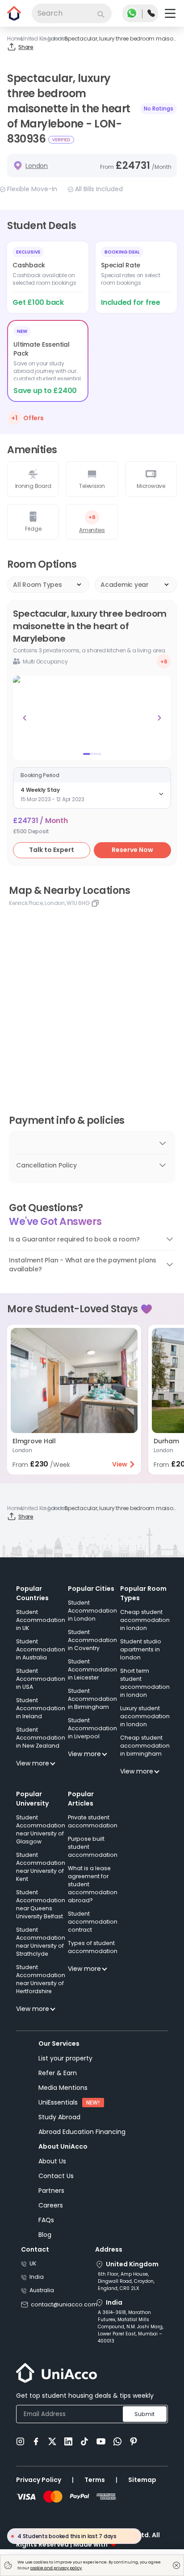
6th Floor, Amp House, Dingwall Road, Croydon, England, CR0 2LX (126, 2281)
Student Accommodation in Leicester (92, 1669)
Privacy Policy (39, 2480)
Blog (45, 2235)
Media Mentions (63, 2088)
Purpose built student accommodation (93, 1847)
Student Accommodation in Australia (41, 1649)
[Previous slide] (25, 718)
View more (33, 1763)
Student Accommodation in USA (41, 1679)
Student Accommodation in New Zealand (41, 1738)
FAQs (46, 2220)
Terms (95, 2480)
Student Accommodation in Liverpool (92, 1728)
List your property (65, 2058)
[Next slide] (159, 718)
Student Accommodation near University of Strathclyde (41, 1942)
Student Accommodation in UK (41, 1620)
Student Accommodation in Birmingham (92, 1699)
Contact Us (56, 2176)
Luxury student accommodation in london (145, 1716)
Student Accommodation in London (92, 1611)
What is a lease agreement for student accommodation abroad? (93, 1884)
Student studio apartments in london (141, 1649)
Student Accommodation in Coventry (92, 1640)
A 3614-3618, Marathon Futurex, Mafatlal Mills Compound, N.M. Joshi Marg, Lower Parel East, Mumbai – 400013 (131, 2327)
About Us (52, 2161)
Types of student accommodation (93, 1947)
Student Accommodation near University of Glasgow (41, 1829)
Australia (42, 2290)
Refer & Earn (58, 2073)
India (37, 2277)
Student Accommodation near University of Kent (41, 1867)
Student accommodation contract (93, 1922)
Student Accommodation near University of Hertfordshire (41, 1979)
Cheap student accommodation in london (145, 1620)
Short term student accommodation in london (145, 1683)
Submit (144, 2414)
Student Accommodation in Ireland (41, 1708)
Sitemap (142, 2480)
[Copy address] (95, 903)
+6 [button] (164, 661)
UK (33, 2263)
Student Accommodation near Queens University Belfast (41, 1904)
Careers (51, 2205)
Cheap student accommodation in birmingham (145, 1746)
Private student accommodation (93, 1821)
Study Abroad (59, 2117)
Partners (51, 2191)
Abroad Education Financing (82, 2132)
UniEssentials (58, 2102)
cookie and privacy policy (56, 2568)
